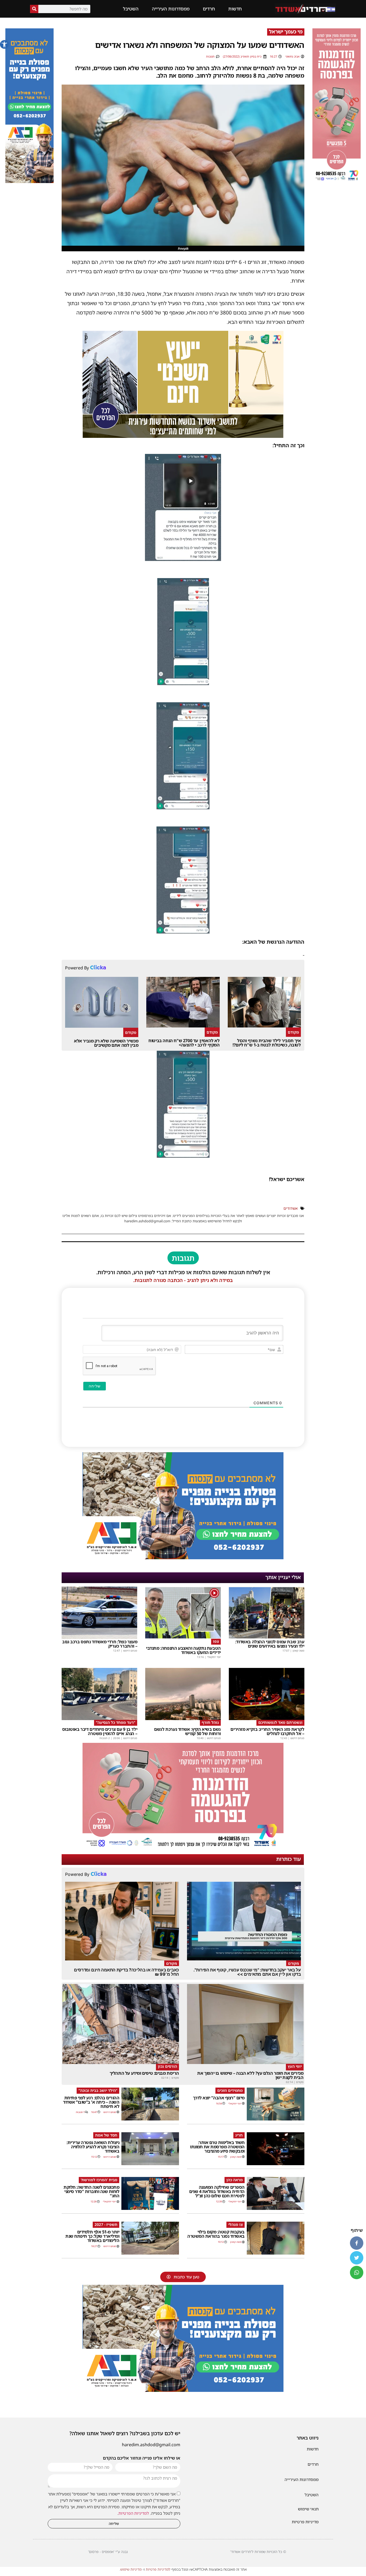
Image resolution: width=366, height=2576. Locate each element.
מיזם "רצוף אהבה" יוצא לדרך (219, 2098)
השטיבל (131, 9)
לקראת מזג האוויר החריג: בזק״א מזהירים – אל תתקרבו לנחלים (267, 1731)
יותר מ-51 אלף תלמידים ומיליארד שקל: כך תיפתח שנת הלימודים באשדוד (92, 2236)
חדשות (235, 9)
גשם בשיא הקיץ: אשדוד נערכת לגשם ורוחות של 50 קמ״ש (187, 1731)
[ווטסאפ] (357, 2273)
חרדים (209, 9)
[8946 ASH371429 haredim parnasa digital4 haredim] (337, 181)
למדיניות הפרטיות (134, 2513)
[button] (4, 44)
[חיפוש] (34, 9)
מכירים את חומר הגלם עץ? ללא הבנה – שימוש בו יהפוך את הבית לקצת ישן (250, 2075)
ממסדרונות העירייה (171, 9)
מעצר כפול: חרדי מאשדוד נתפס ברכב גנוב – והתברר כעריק (100, 1644)
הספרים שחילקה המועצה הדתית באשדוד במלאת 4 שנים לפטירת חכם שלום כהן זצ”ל (217, 2191)
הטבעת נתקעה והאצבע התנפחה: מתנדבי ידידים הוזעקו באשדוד (183, 1650)
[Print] (183, 1558)
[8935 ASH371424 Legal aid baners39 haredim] (183, 436)
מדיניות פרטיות (305, 2522)
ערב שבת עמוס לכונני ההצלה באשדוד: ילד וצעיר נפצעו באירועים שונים (270, 1644)
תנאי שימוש (308, 2509)
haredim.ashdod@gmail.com (151, 2445)
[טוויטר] (357, 2258)
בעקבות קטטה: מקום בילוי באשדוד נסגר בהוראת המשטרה (216, 2234)
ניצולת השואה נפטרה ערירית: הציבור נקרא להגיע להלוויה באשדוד (93, 2147)
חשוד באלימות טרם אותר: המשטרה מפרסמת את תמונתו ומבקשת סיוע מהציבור (217, 2147)
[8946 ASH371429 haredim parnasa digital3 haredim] (183, 1848)
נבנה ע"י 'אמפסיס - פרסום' (108, 2552)
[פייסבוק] (357, 2243)
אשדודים (291, 1208)
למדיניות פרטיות (158, 2569)
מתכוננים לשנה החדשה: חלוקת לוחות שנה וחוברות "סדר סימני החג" (91, 2191)
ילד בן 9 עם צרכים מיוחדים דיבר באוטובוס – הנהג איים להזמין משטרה (100, 1731)
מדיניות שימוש (131, 2569)
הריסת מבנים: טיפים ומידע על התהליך (144, 2073)
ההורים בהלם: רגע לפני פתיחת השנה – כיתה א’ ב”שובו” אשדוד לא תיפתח (91, 2102)
